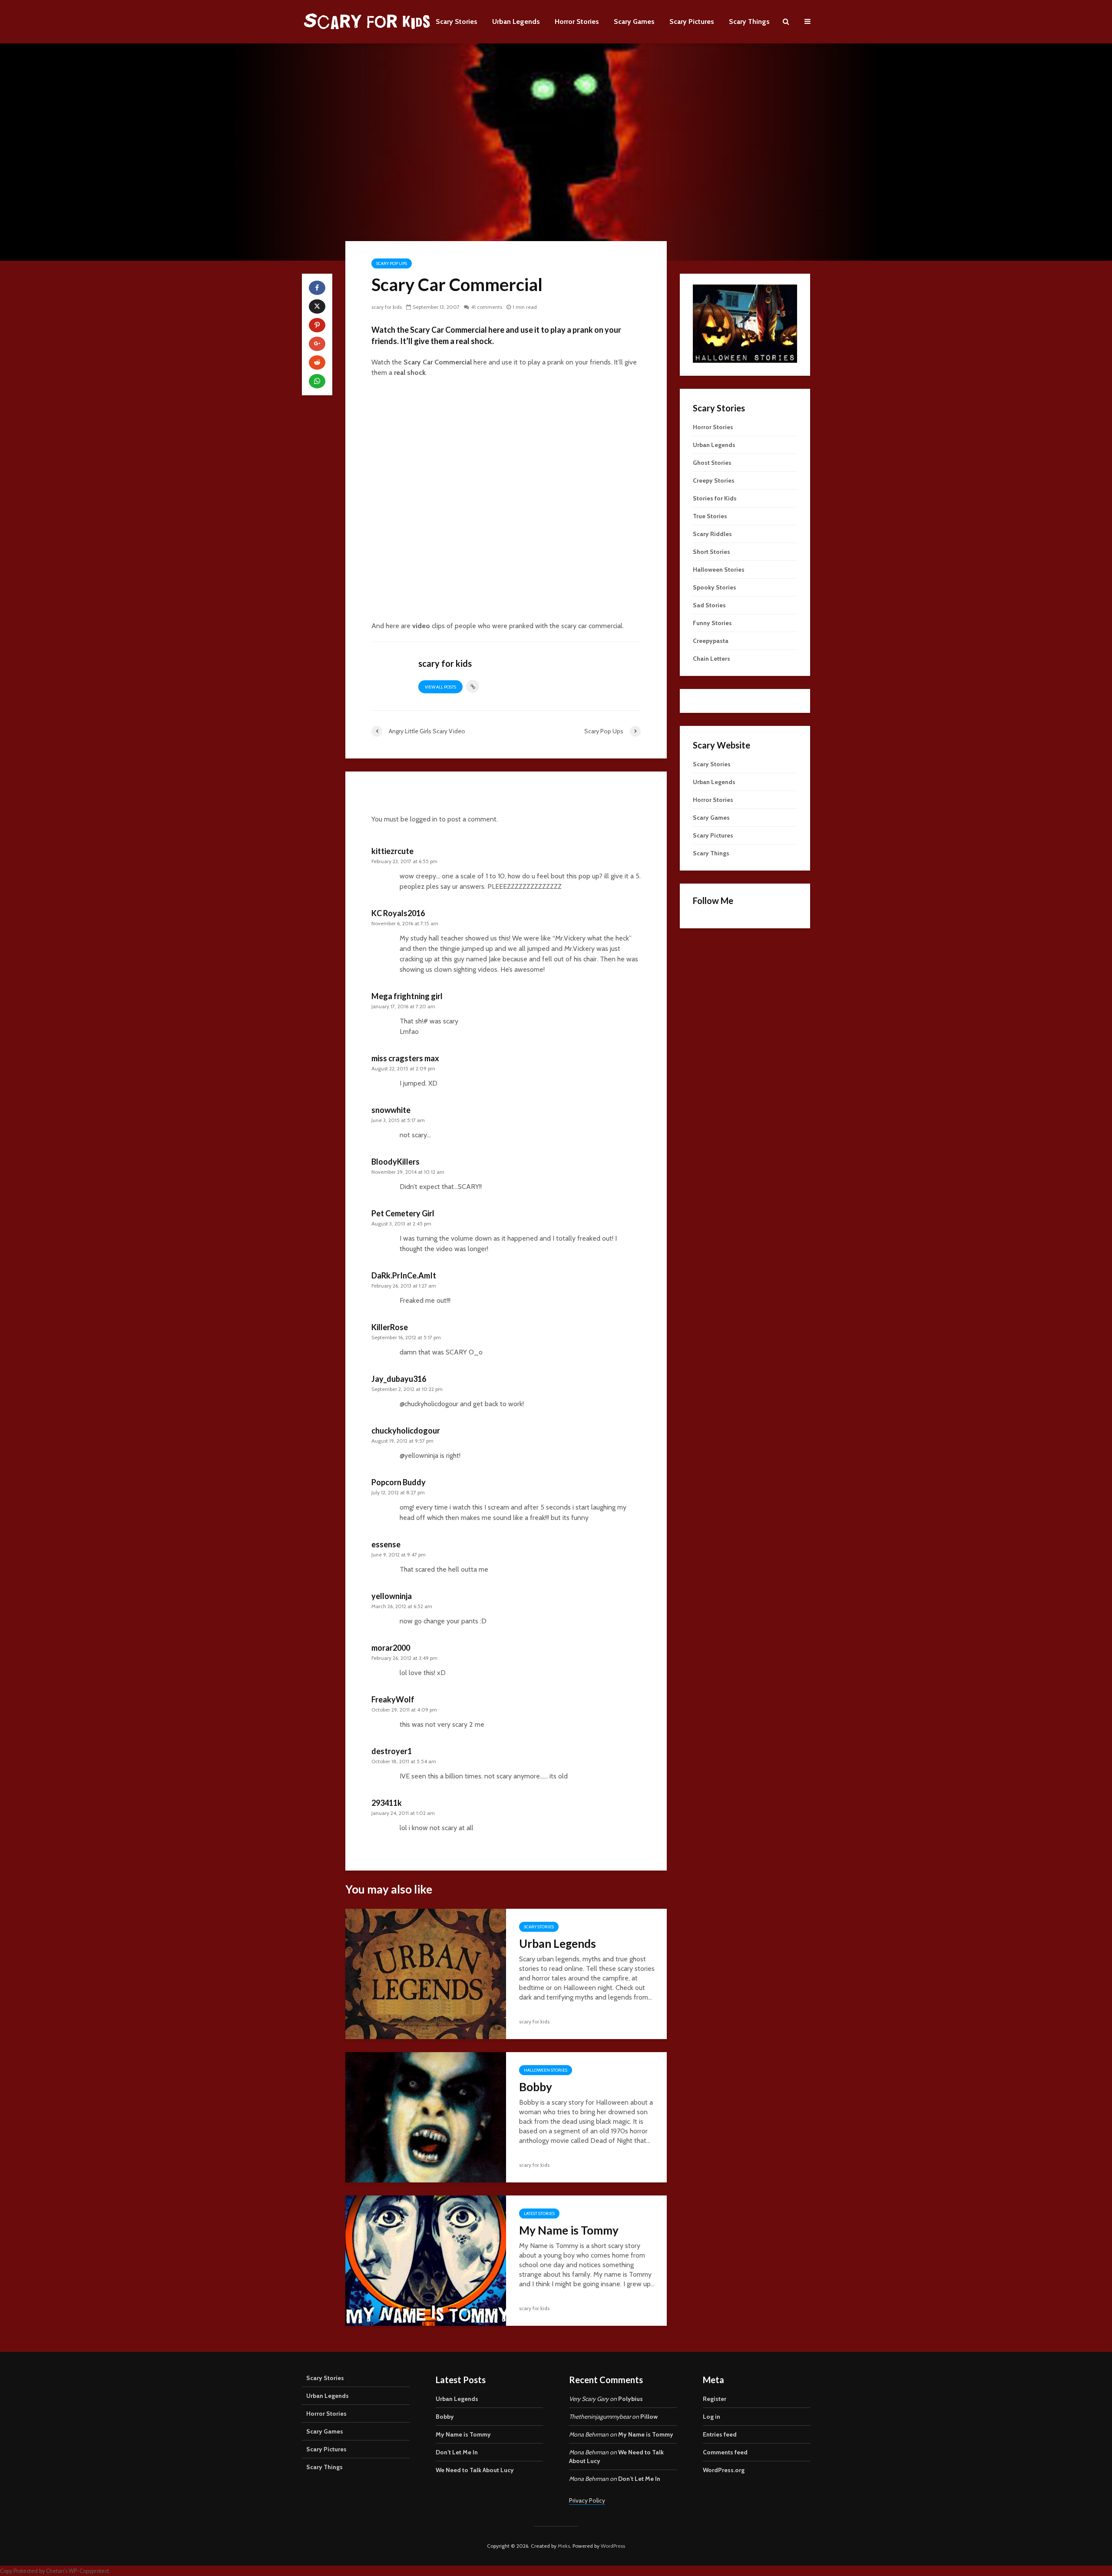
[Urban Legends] (426, 1973)
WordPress (613, 2546)
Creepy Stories (714, 480)
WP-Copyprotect (89, 2571)
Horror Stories (577, 22)
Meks (564, 2546)
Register (715, 2399)
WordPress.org (724, 2470)
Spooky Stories (715, 587)
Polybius (630, 2399)
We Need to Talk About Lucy (475, 2470)
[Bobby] (426, 2116)
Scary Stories (457, 22)
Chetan (55, 2571)
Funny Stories (712, 623)
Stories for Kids (715, 498)
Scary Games (634, 22)
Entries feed (720, 2434)
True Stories (710, 516)
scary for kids (387, 307)
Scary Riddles (712, 534)
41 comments (486, 307)
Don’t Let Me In (457, 2452)
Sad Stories (709, 605)
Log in (712, 2417)
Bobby (536, 2087)
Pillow (649, 2417)
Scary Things (749, 22)
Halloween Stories (546, 2070)
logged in (424, 819)
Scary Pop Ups (392, 263)
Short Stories (712, 552)
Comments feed (725, 2452)
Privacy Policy (587, 2500)
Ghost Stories (712, 463)
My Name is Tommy (569, 2230)
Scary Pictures (692, 22)
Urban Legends (516, 22)
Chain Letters (712, 659)
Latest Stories (539, 2213)
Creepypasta (711, 641)
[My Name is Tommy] (426, 2260)
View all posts (440, 687)
